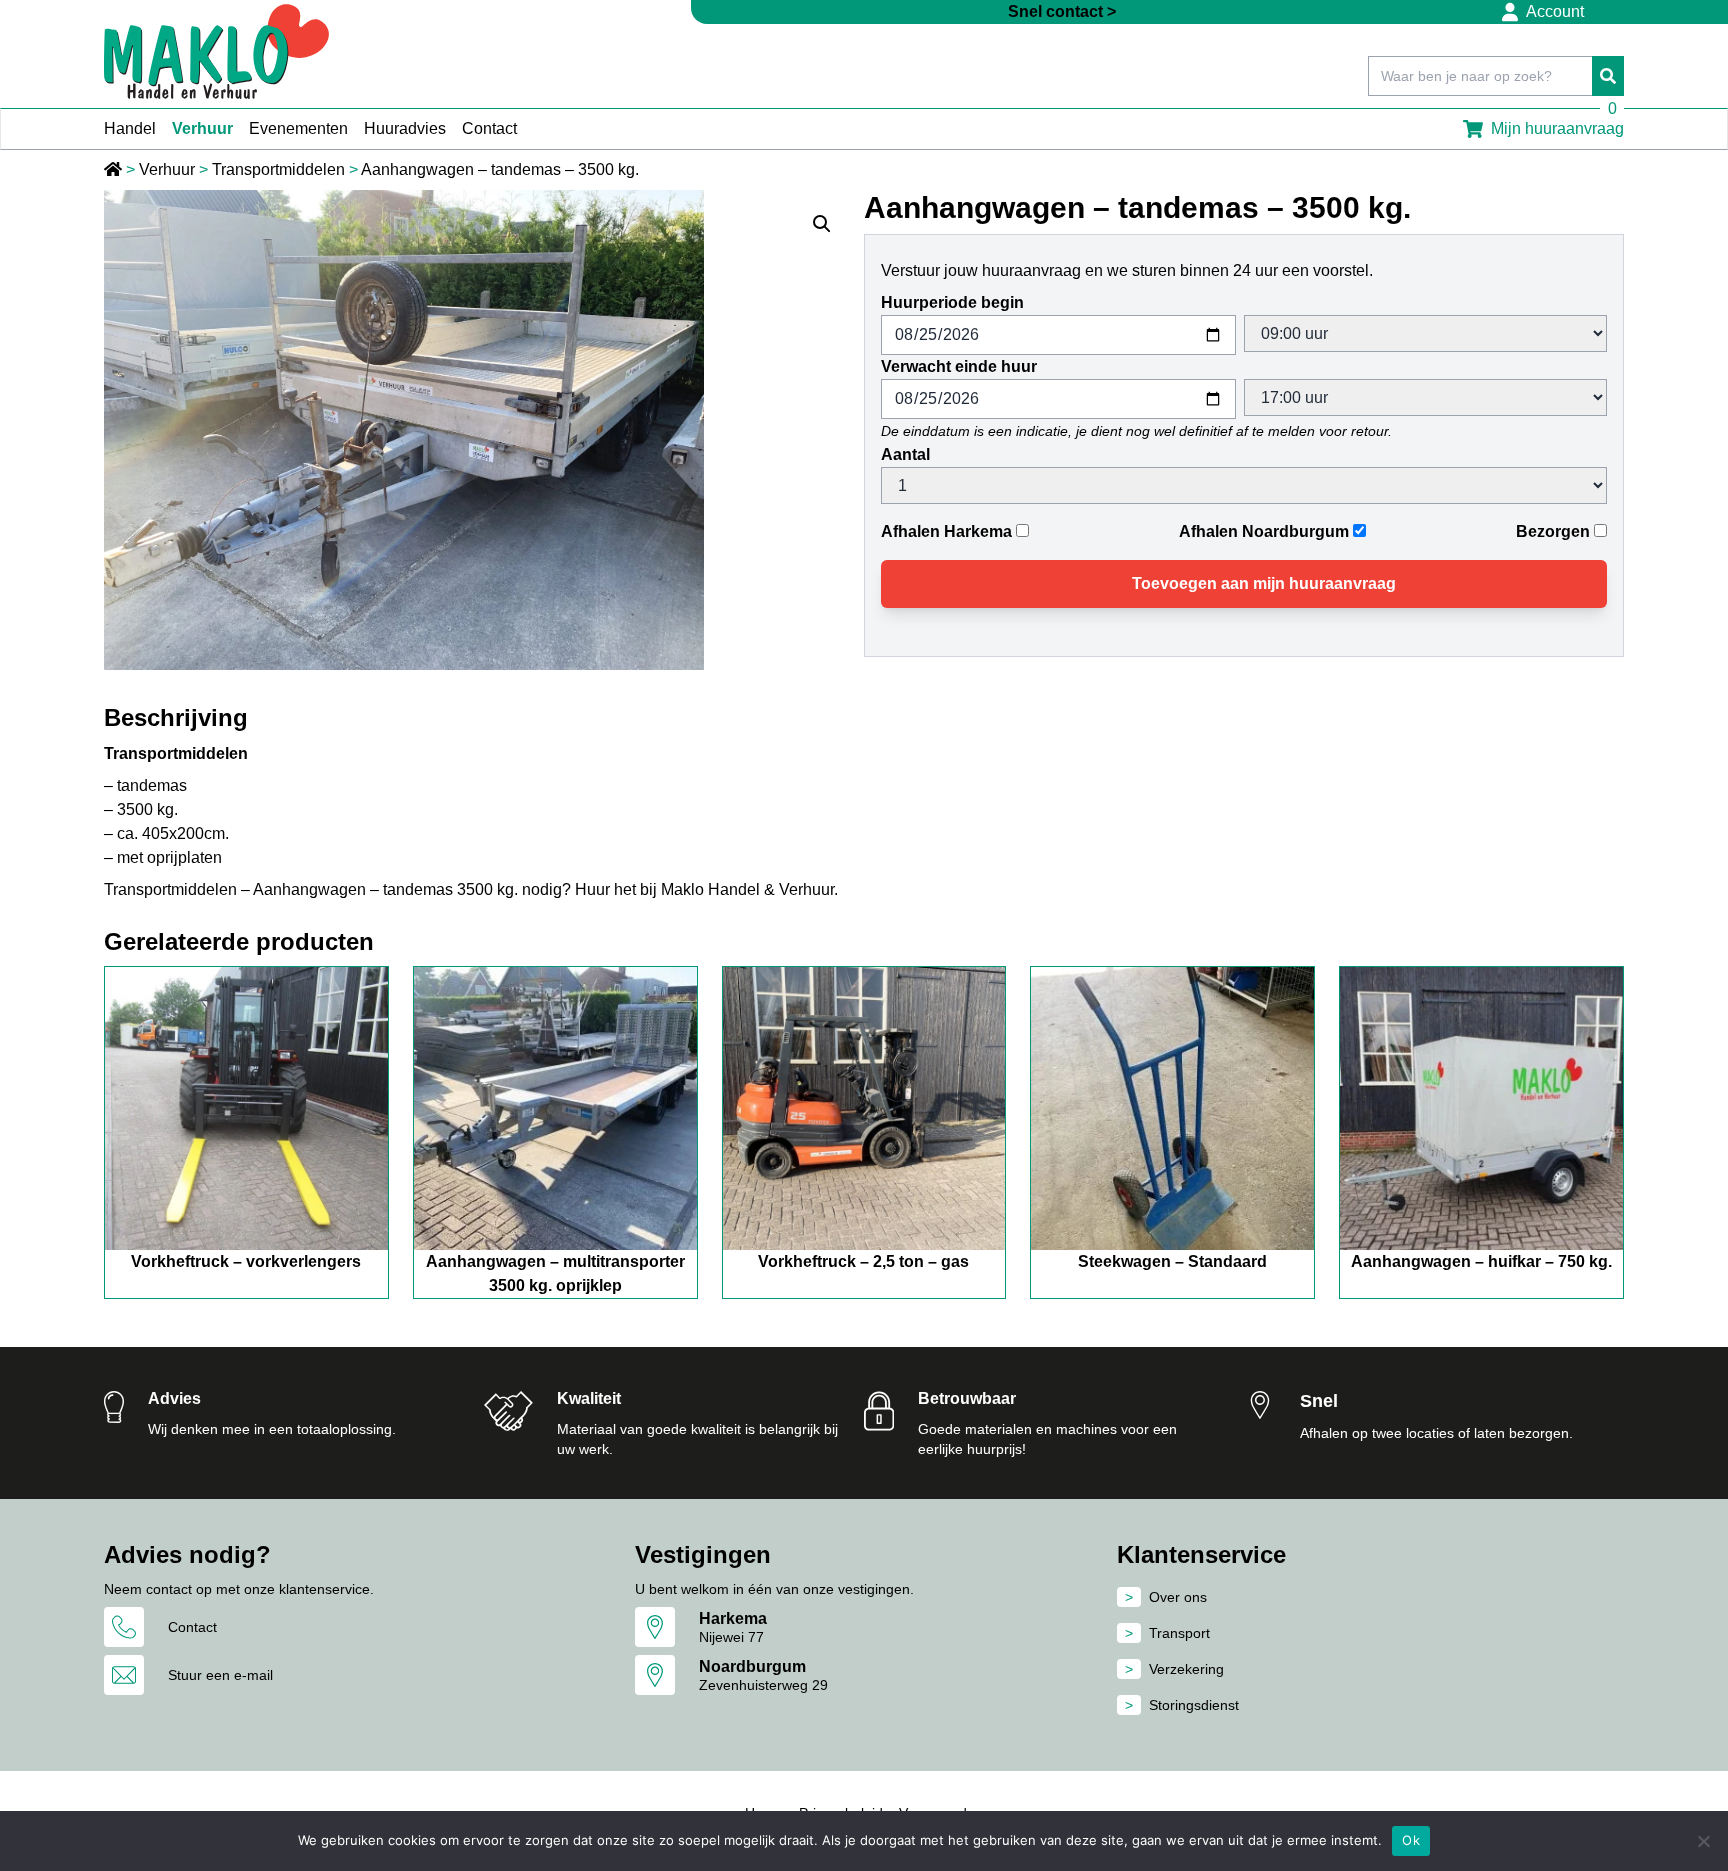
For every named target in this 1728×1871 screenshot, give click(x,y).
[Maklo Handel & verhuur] (216, 51)
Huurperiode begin (952, 302)
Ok (1411, 1840)
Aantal (905, 454)
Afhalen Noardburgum (1264, 531)
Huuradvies (405, 128)
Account (1555, 11)
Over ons (1178, 1597)
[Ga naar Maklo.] (115, 169)
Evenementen (298, 128)
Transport (1179, 1633)
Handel (130, 128)
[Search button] (1608, 76)
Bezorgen (1553, 531)
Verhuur (202, 128)
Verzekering (1186, 1669)
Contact (489, 128)
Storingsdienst (1194, 1705)
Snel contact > (1062, 11)
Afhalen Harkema (946, 531)
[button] (822, 224)
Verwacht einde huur (959, 366)
